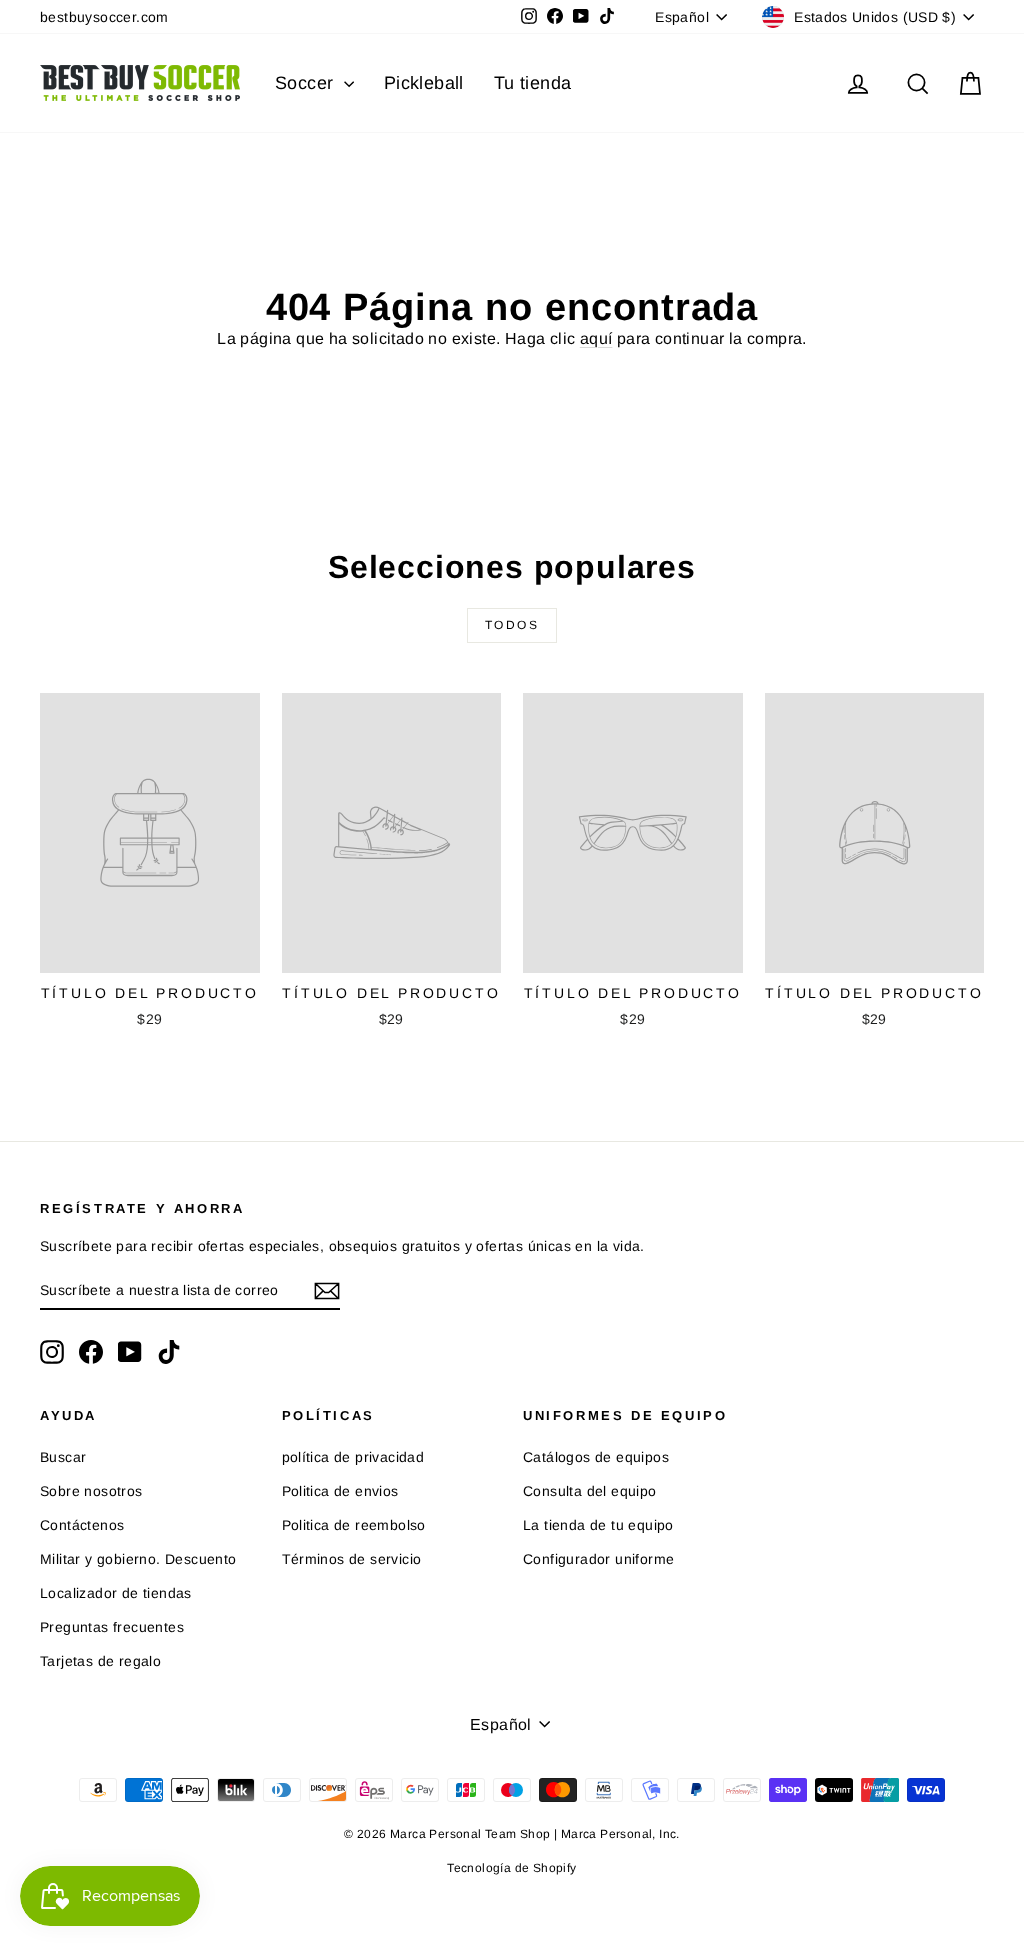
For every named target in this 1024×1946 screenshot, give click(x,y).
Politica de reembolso (354, 1525)
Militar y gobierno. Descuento (138, 1559)
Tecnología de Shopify (511, 1868)
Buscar (63, 1457)
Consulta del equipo (590, 1491)
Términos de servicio (352, 1559)
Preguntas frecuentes (112, 1627)
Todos (512, 625)
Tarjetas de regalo (100, 1661)
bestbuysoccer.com (104, 17)
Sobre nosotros (91, 1491)
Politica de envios (340, 1491)
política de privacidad (353, 1457)
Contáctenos (82, 1525)
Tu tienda (533, 83)
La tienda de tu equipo (598, 1525)
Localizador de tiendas (116, 1593)
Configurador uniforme (598, 1559)
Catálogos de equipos (596, 1457)
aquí (596, 338)
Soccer (307, 83)
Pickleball (424, 83)
